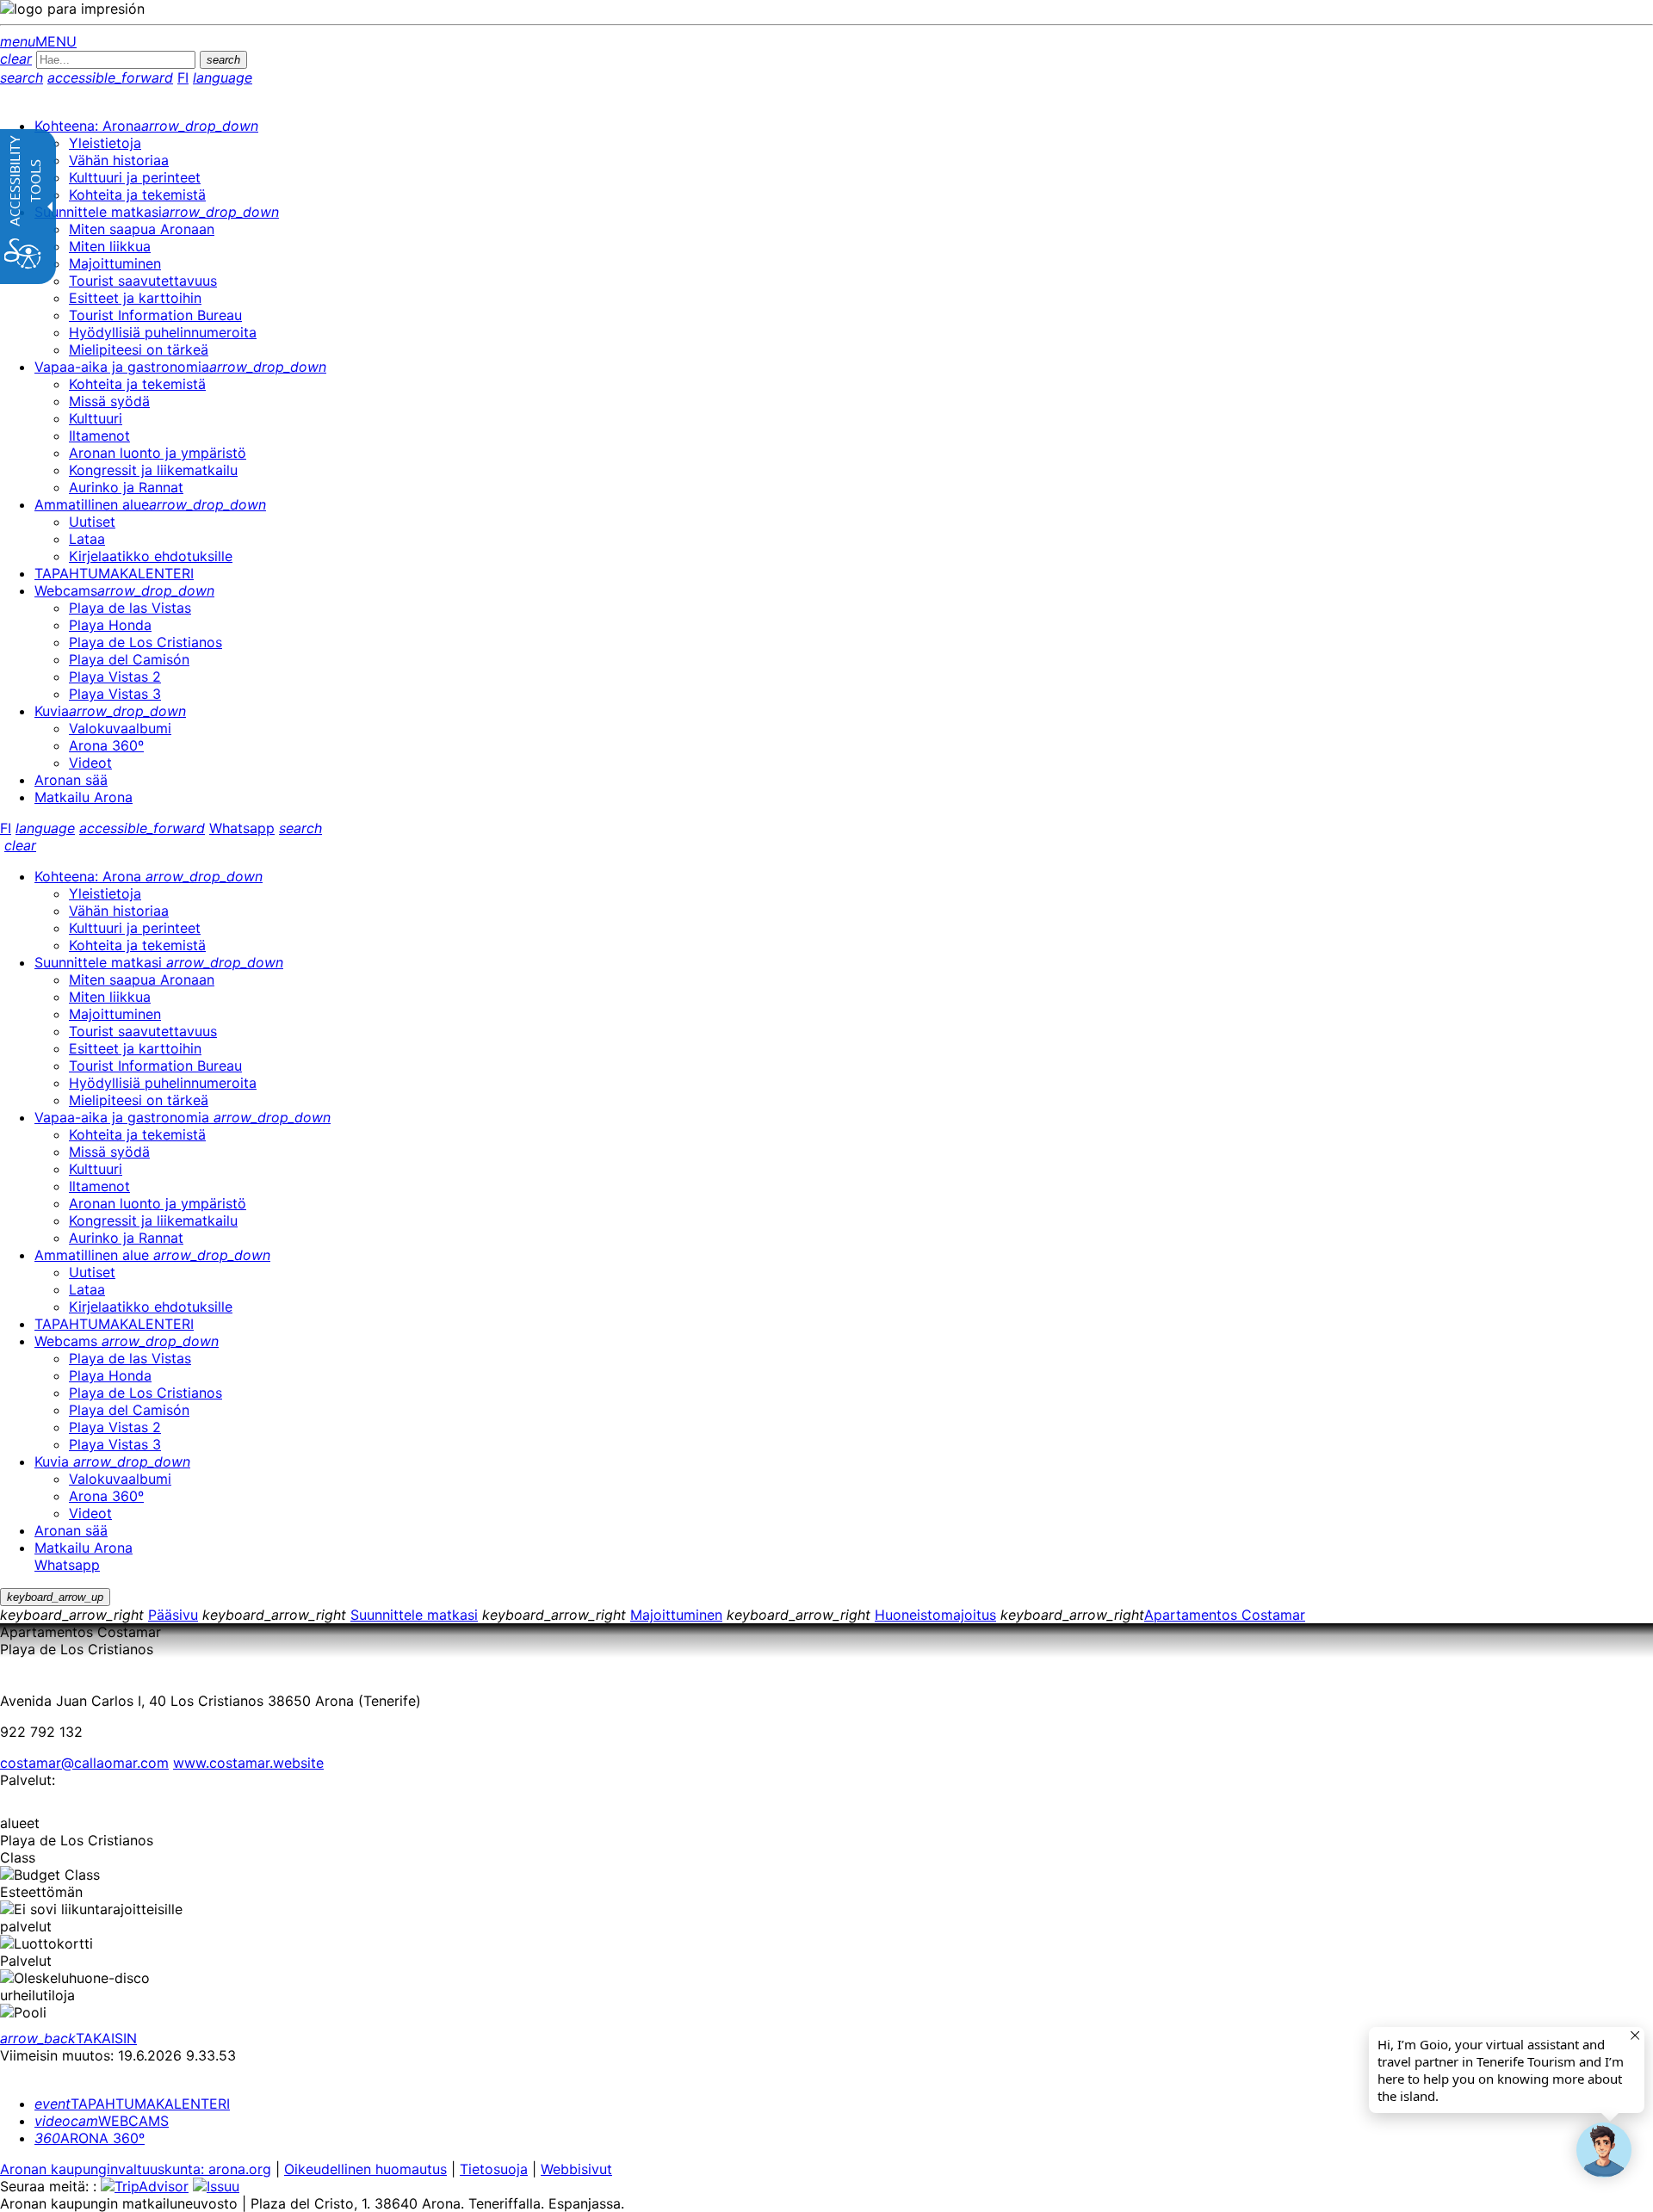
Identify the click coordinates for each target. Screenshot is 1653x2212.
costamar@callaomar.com (84, 1763)
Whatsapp (242, 828)
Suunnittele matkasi (414, 1615)
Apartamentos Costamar (1225, 1615)
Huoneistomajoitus (935, 1615)
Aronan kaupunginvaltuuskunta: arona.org (136, 2169)
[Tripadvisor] (145, 2186)
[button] (1604, 2150)
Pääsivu (173, 1615)
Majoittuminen (676, 1615)
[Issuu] (216, 2186)
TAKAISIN (68, 2038)
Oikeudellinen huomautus (365, 2169)
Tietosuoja (494, 2169)
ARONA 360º (90, 2138)
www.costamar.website (248, 1763)
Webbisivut (576, 2169)
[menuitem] (146, 126)
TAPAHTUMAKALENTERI (132, 2104)
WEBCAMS (102, 2121)
